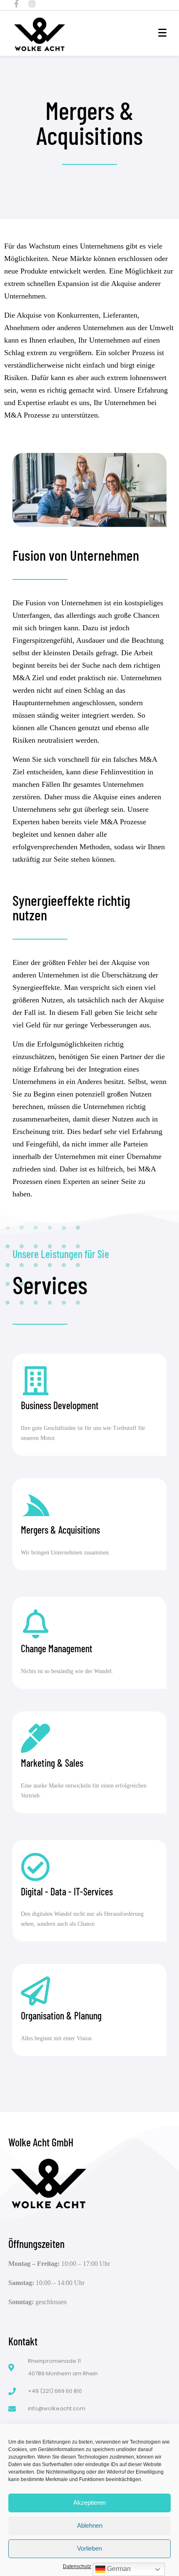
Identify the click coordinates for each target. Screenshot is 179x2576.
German (118, 2569)
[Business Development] (35, 1381)
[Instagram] (32, 4)
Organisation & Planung (61, 2015)
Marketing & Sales (52, 1763)
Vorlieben (89, 2548)
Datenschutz (77, 2566)
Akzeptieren (89, 2503)
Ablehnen (90, 2525)
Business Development (60, 1405)
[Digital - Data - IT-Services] (35, 1867)
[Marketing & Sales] (35, 1738)
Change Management (57, 1648)
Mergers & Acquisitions (60, 1530)
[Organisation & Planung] (35, 1991)
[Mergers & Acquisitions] (35, 1505)
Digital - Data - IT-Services (67, 1891)
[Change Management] (35, 1624)
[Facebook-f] (16, 4)
